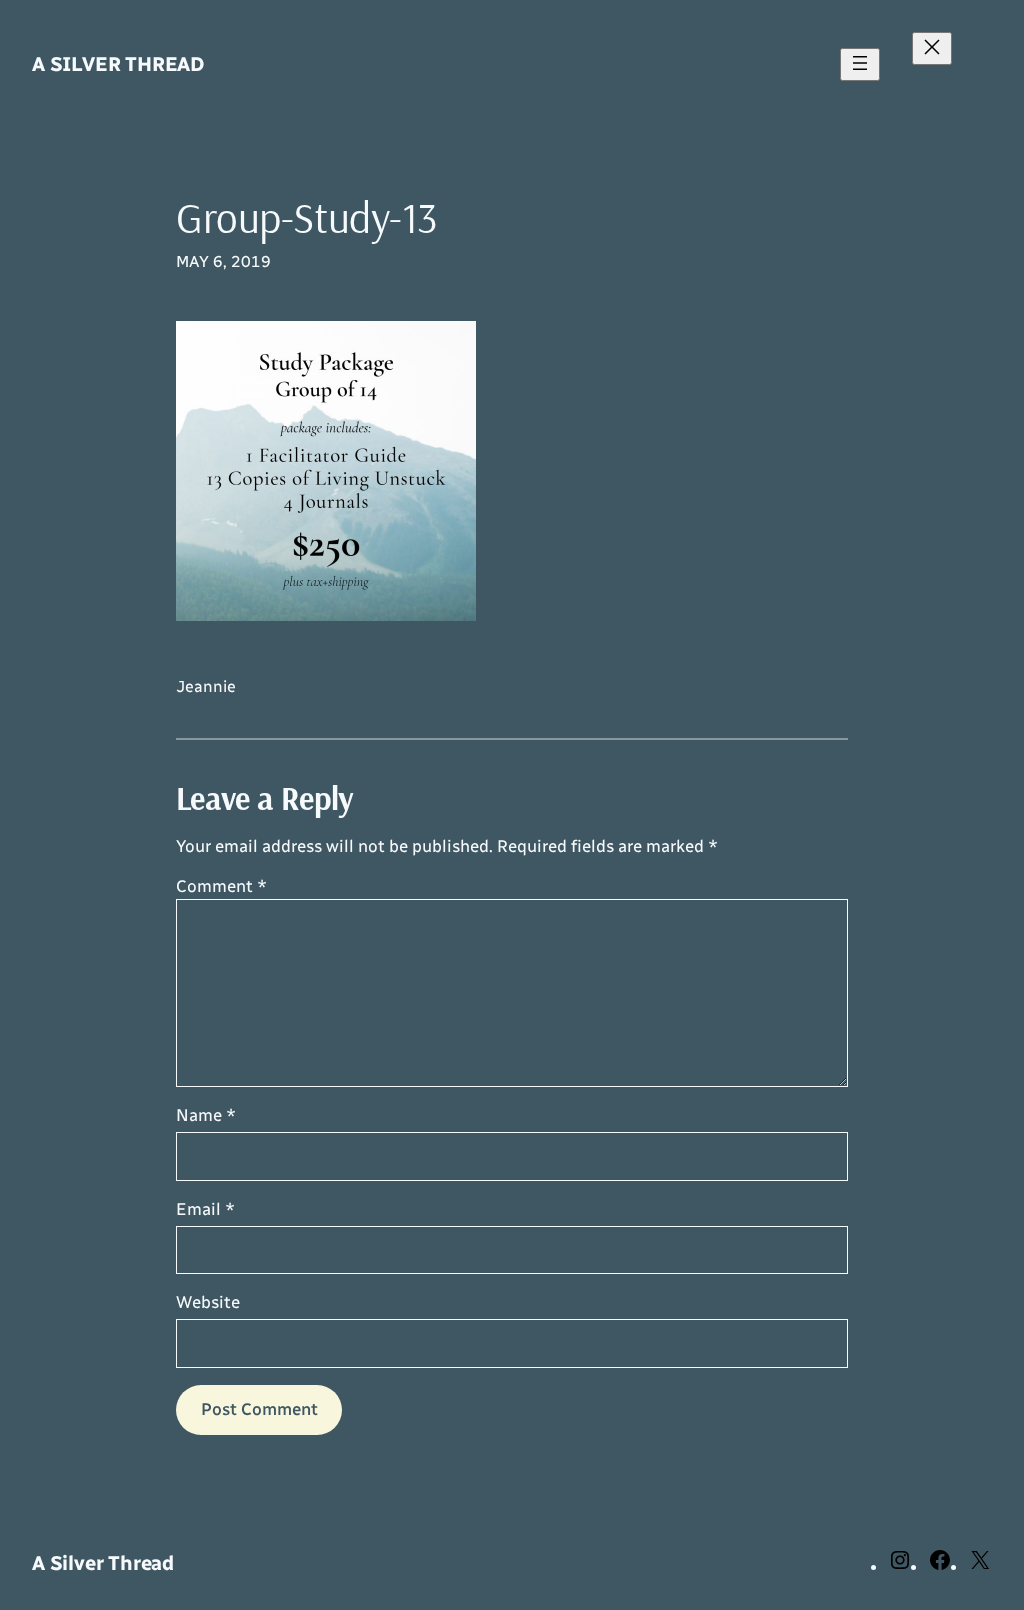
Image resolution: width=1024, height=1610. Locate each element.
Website (208, 1302)
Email (205, 1209)
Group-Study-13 (306, 218)
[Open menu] (860, 64)
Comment (221, 886)
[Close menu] (932, 48)
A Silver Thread (118, 64)
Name (206, 1115)
